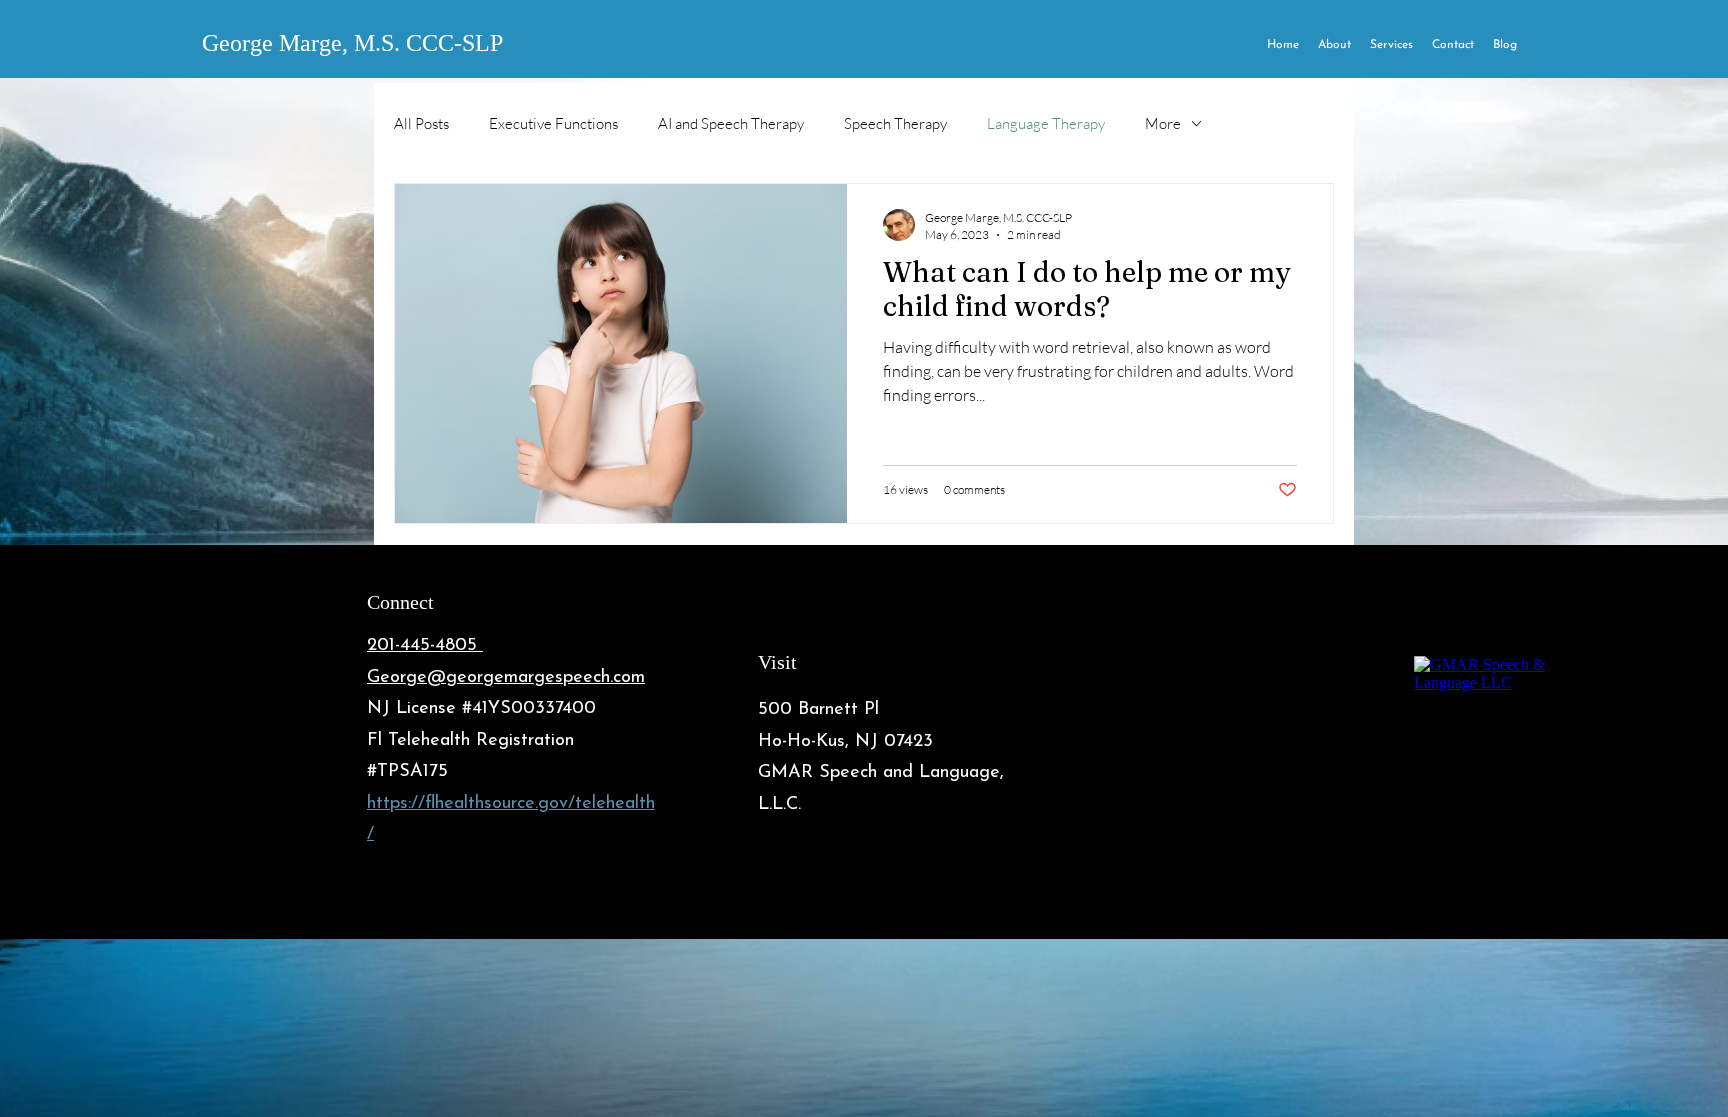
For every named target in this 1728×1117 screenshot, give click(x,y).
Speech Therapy (895, 123)
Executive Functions (553, 123)
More (1163, 123)
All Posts (421, 123)
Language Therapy (1046, 123)
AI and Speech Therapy (731, 123)
